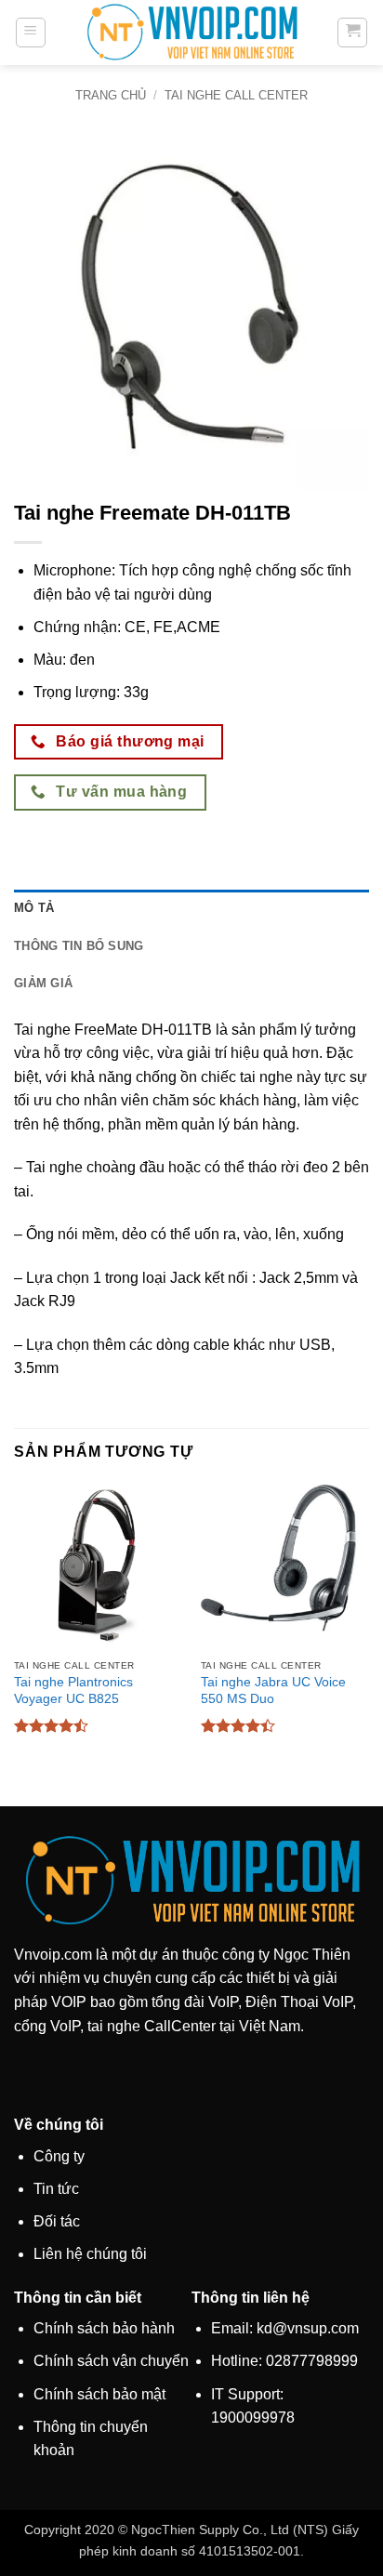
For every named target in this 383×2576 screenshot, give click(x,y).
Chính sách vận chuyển (111, 2361)
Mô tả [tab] (34, 908)
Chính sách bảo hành (104, 2328)
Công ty (59, 2156)
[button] (31, 33)
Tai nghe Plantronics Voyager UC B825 (73, 1691)
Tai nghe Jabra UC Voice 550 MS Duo (273, 1691)
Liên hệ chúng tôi (90, 2254)
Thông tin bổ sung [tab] (79, 946)
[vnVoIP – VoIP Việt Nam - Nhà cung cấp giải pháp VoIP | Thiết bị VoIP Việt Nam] (191, 32)
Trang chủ (111, 95)
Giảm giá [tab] (43, 983)
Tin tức (56, 2189)
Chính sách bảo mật (99, 2394)
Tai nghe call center (236, 95)
